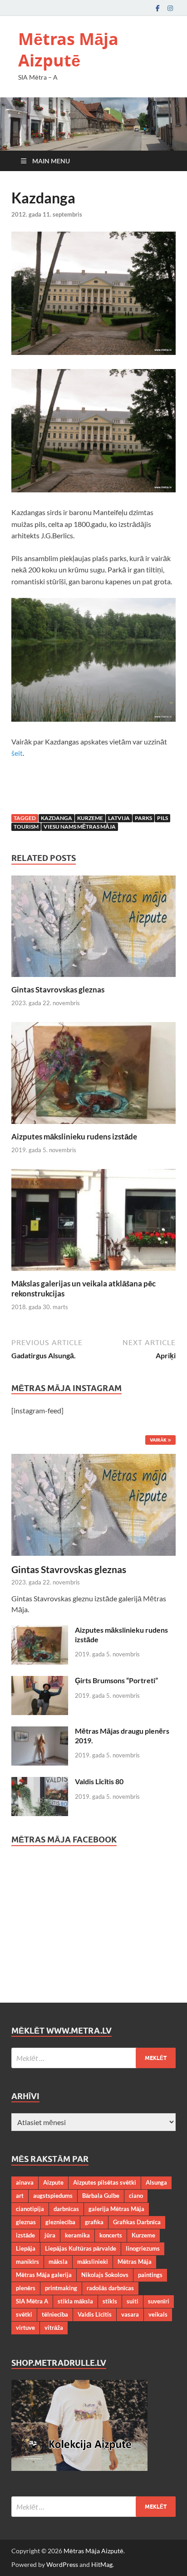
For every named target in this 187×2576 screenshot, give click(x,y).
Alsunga (156, 2182)
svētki (24, 2314)
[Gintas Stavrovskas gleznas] (93, 929)
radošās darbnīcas (110, 2288)
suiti (133, 2301)
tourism (26, 827)
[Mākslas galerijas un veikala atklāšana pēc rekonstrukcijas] (93, 1223)
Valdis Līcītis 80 (99, 1781)
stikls (110, 2301)
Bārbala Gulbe (101, 2196)
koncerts (111, 2235)
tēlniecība (55, 2314)
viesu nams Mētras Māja (80, 827)
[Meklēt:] (93, 2058)
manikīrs (27, 2262)
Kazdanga (57, 818)
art (20, 2196)
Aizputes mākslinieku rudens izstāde (74, 1136)
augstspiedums (53, 2196)
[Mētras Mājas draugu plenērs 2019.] (40, 1732)
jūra (50, 2235)
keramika (77, 2235)
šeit (17, 753)
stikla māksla (75, 2301)
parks (143, 818)
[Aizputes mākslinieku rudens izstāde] (93, 1076)
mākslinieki (93, 2262)
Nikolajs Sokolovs (105, 2275)
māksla (58, 2262)
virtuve (25, 2328)
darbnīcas (66, 2209)
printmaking (61, 2288)
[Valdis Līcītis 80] (40, 1782)
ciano (136, 2196)
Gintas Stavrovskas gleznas (58, 989)
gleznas (26, 2222)
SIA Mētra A (32, 2301)
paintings (150, 2275)
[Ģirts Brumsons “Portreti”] (40, 1681)
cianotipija (30, 2209)
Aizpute (53, 2182)
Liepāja (26, 2248)
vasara (130, 2314)
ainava (25, 2182)
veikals (158, 2314)
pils (162, 818)
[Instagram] (170, 8)
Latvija (119, 818)
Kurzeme (90, 818)
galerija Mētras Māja (116, 2209)
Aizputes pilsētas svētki (105, 2182)
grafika (94, 2222)
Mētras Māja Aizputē (68, 50)
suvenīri (159, 2301)
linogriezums (143, 2248)
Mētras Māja (135, 2262)
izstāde (25, 2235)
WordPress (62, 2564)
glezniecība (60, 2222)
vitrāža (54, 2328)
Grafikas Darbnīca (137, 2222)
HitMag (102, 2564)
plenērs (26, 2288)
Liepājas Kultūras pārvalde (81, 2248)
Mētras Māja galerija (44, 2275)
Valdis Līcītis (95, 2314)
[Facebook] (157, 8)
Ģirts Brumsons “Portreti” (116, 1680)
